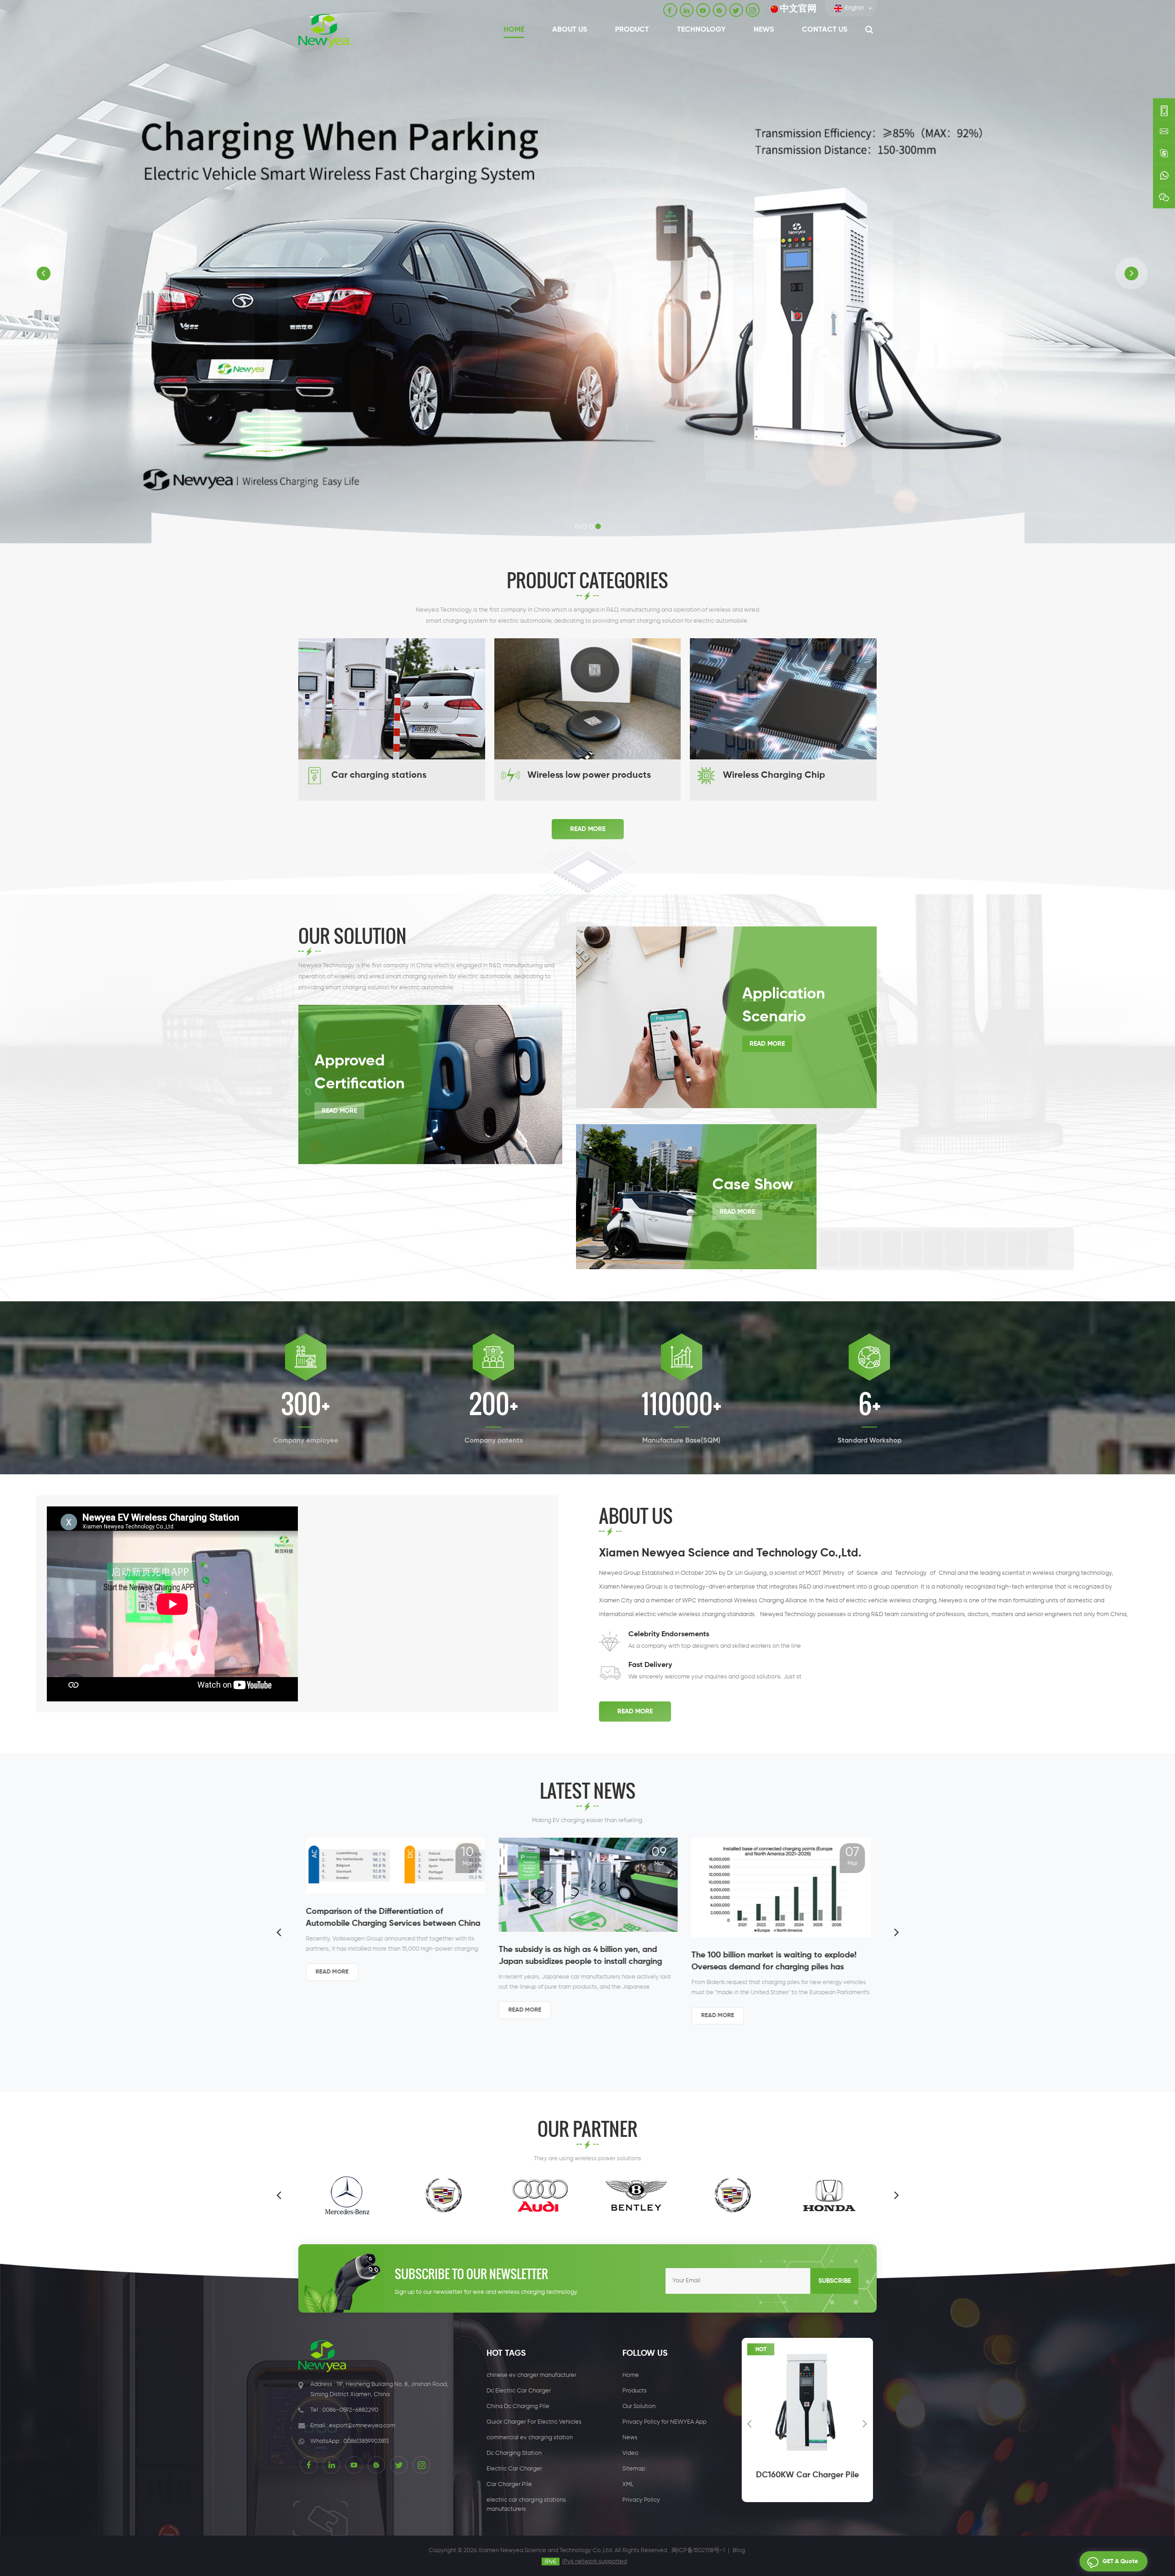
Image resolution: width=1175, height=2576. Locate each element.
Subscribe (835, 2281)
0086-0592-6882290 (350, 2410)
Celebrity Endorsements (669, 1634)
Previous (279, 1932)
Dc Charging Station (514, 2453)
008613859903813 (366, 2441)
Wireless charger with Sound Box (807, 2481)
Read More (588, 829)
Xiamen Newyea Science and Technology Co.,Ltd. (730, 1553)
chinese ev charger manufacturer (532, 2375)
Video (630, 2453)
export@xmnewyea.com (362, 2426)
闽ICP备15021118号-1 (698, 2551)
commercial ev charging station (530, 2438)
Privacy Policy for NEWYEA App (664, 2422)
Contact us (825, 30)
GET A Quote (1120, 2562)
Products (635, 2391)
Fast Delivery (650, 1665)
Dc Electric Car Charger (519, 2391)
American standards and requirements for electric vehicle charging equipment (769, 1937)
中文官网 (798, 9)
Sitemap (634, 2469)
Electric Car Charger (514, 2469)
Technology (701, 30)
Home (514, 30)
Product (632, 30)
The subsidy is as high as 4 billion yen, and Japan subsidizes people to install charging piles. (387, 1957)
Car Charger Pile (509, 2484)
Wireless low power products (589, 775)
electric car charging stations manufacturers (526, 2505)
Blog (739, 2551)
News (764, 30)
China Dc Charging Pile (518, 2406)
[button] (44, 273)
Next (896, 1932)
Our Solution (639, 2406)
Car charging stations (379, 775)
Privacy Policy (641, 2500)
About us (570, 30)
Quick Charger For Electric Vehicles (534, 2422)
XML (628, 2484)
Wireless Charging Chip (774, 775)
